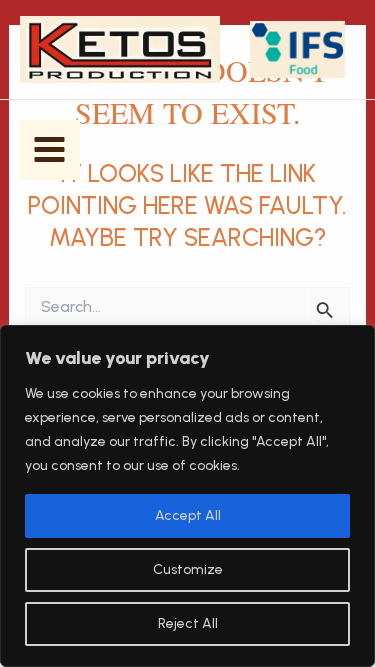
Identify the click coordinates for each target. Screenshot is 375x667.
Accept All (188, 515)
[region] (187, 496)
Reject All (188, 623)
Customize (188, 569)
